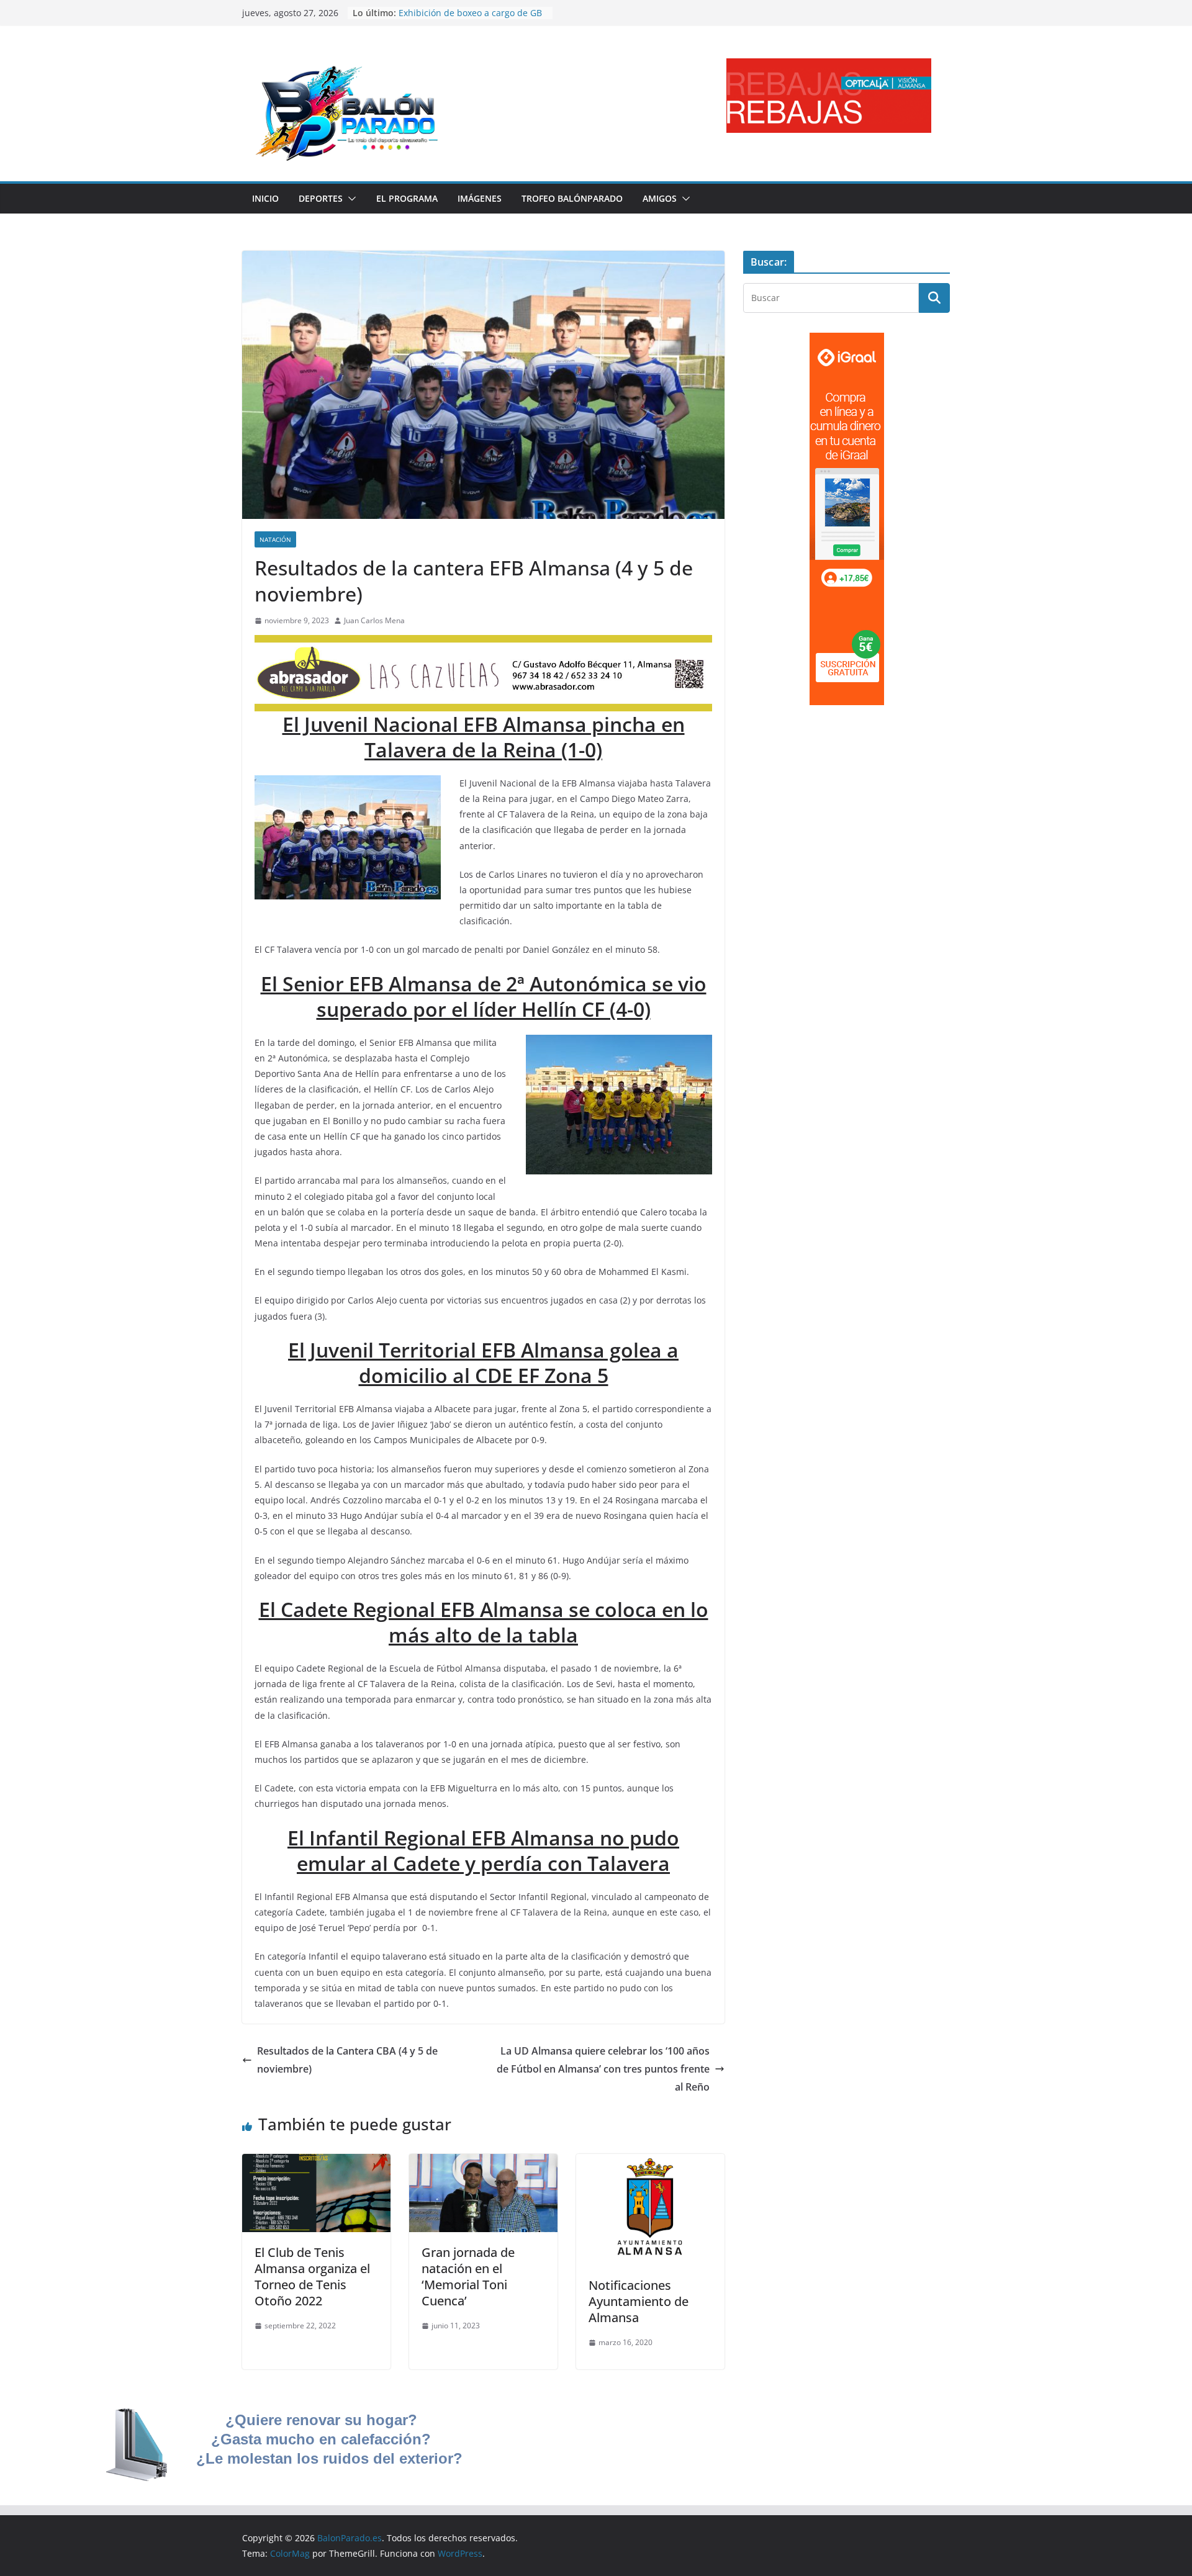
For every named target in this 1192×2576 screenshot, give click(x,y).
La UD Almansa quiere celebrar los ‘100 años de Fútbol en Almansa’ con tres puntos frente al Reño (603, 2069)
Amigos (660, 198)
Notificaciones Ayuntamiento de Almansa (639, 2301)
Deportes (321, 198)
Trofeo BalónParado (572, 198)
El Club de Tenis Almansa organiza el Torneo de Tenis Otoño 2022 (312, 2277)
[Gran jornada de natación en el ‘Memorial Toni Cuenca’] (483, 2163)
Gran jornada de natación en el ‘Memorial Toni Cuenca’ (468, 2277)
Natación (275, 539)
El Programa (407, 198)
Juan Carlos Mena (374, 620)
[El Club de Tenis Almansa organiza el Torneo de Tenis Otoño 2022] (316, 2163)
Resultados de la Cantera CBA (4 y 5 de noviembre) (347, 2060)
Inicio (265, 198)
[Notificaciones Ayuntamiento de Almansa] (650, 2163)
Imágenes (480, 198)
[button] (350, 199)
